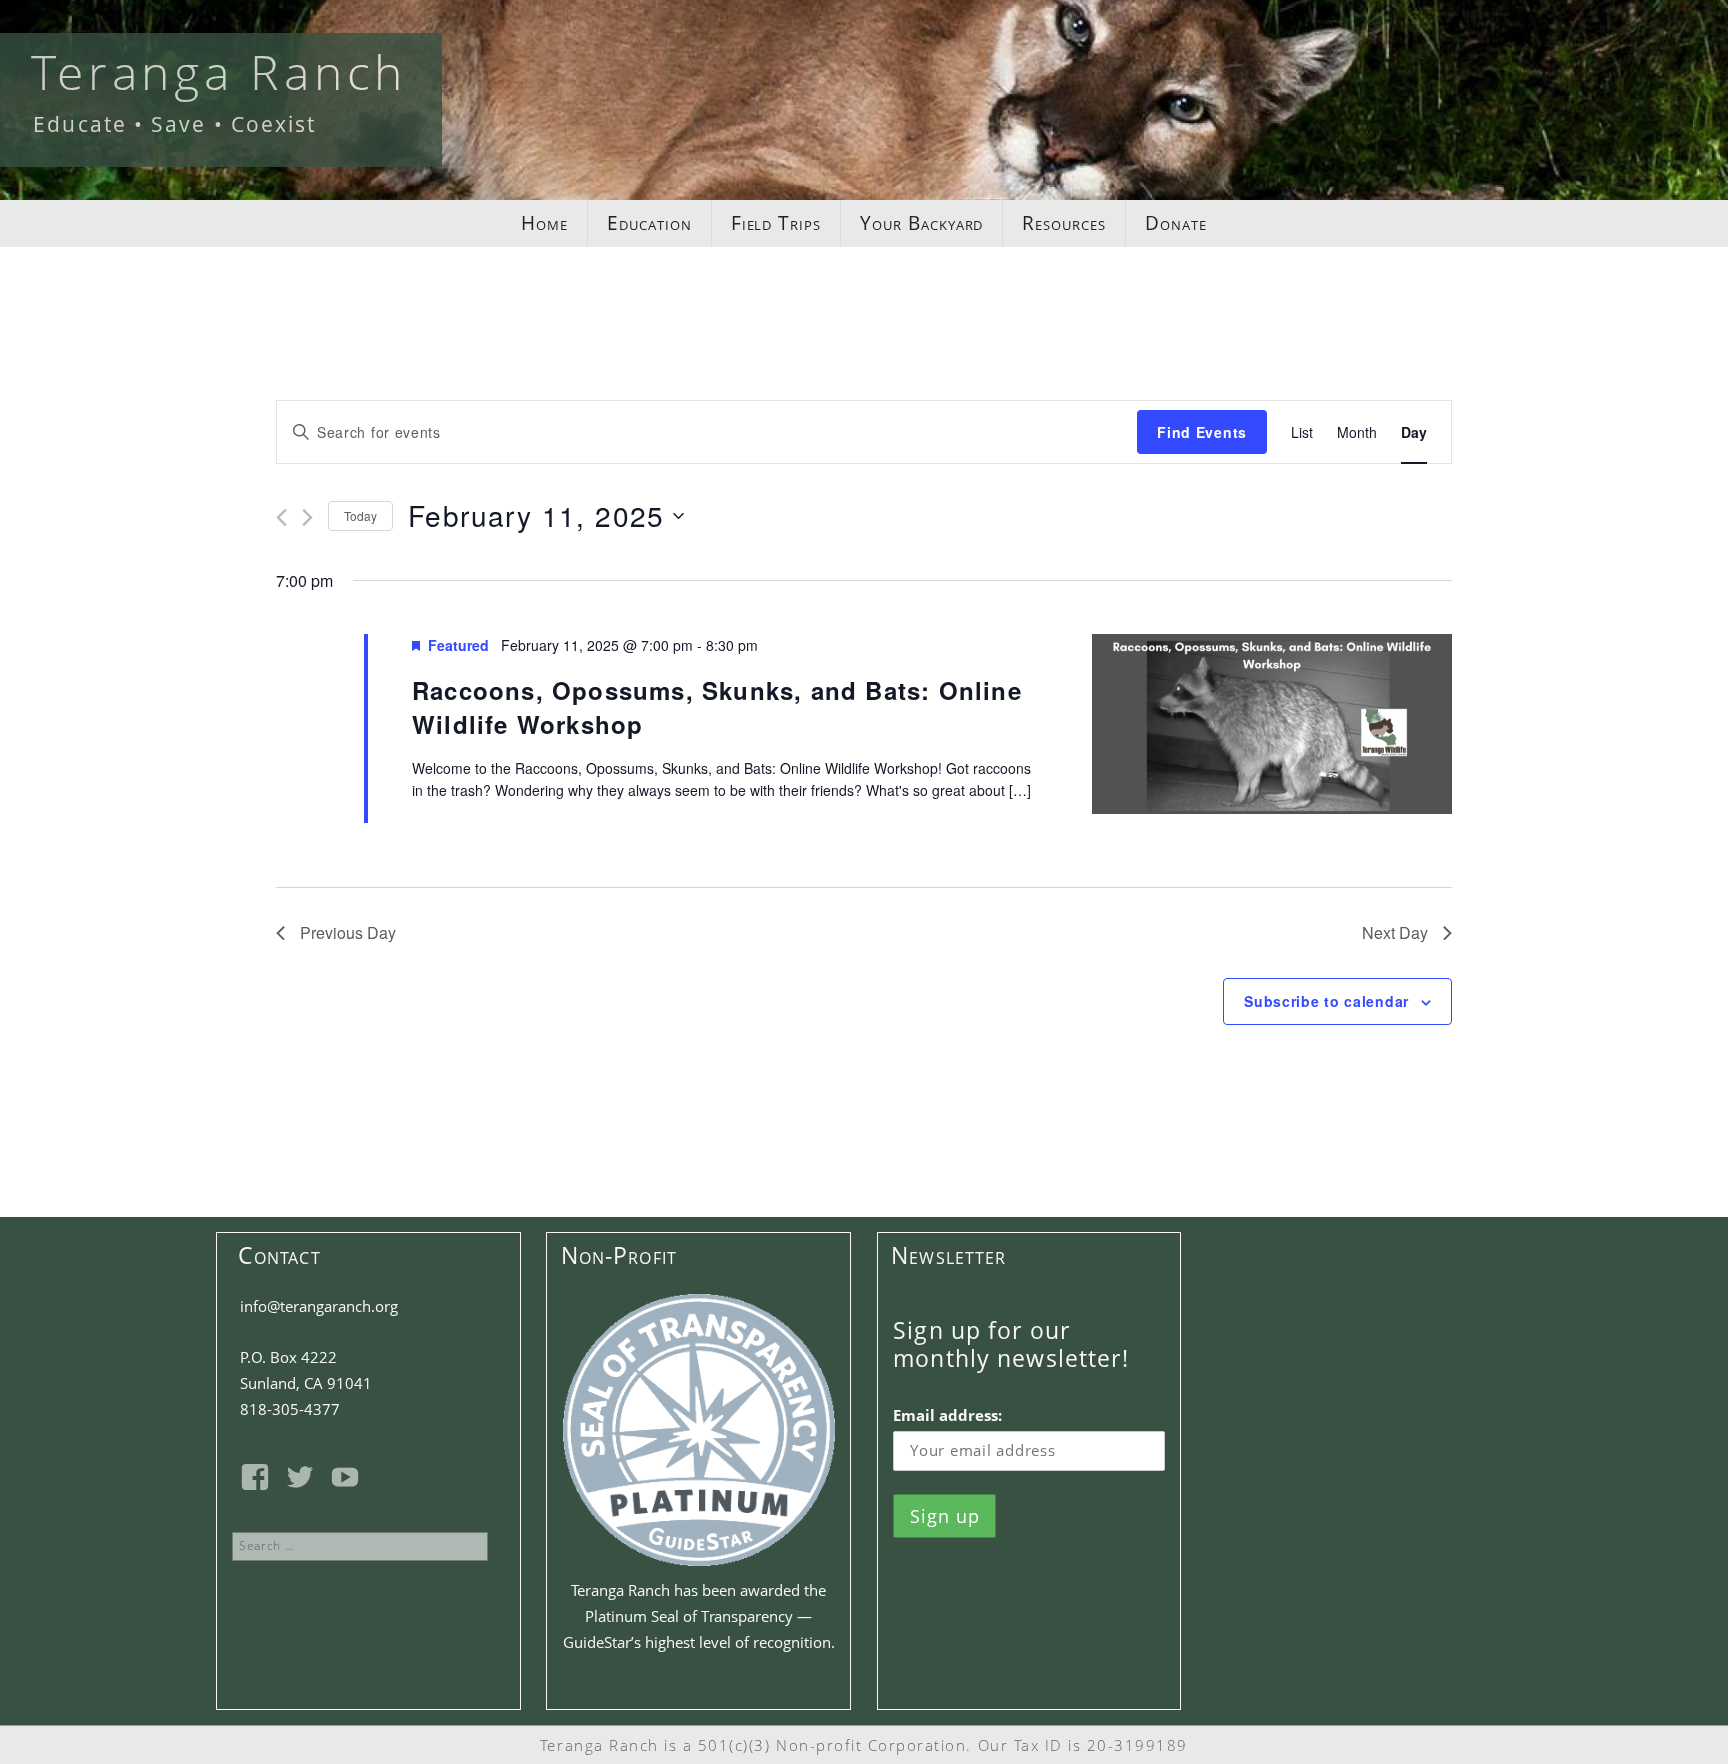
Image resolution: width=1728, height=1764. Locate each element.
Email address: (947, 1415)
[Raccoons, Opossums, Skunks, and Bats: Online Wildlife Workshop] (1272, 728)
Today (360, 515)
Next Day (1395, 932)
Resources (1064, 223)
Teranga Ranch (219, 71)
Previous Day (348, 932)
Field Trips (776, 223)
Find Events (1202, 432)
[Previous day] (281, 517)
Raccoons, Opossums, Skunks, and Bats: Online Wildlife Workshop (717, 707)
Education (649, 223)
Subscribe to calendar (1326, 1001)
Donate (1176, 223)
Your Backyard (921, 223)
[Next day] (307, 517)
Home (544, 223)
